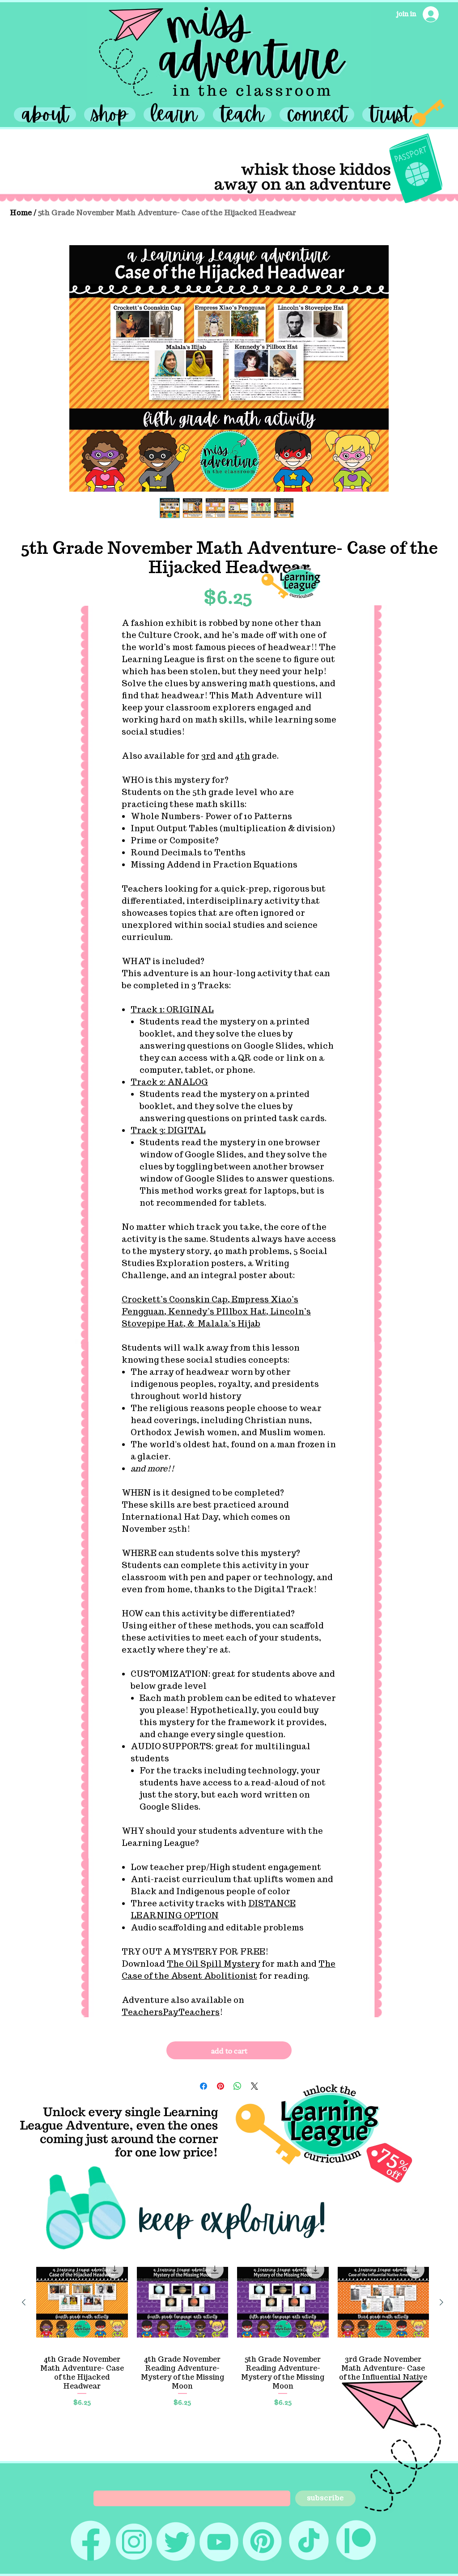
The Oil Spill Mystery (213, 1964)
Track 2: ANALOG (169, 1082)
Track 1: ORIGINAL (172, 1010)
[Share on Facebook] (204, 2086)
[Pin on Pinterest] (221, 2086)
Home (21, 213)
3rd (208, 756)
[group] (233, 2332)
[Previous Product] (24, 2302)
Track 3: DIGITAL (168, 1130)
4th (243, 756)
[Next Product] (441, 2302)
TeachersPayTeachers (171, 2012)
